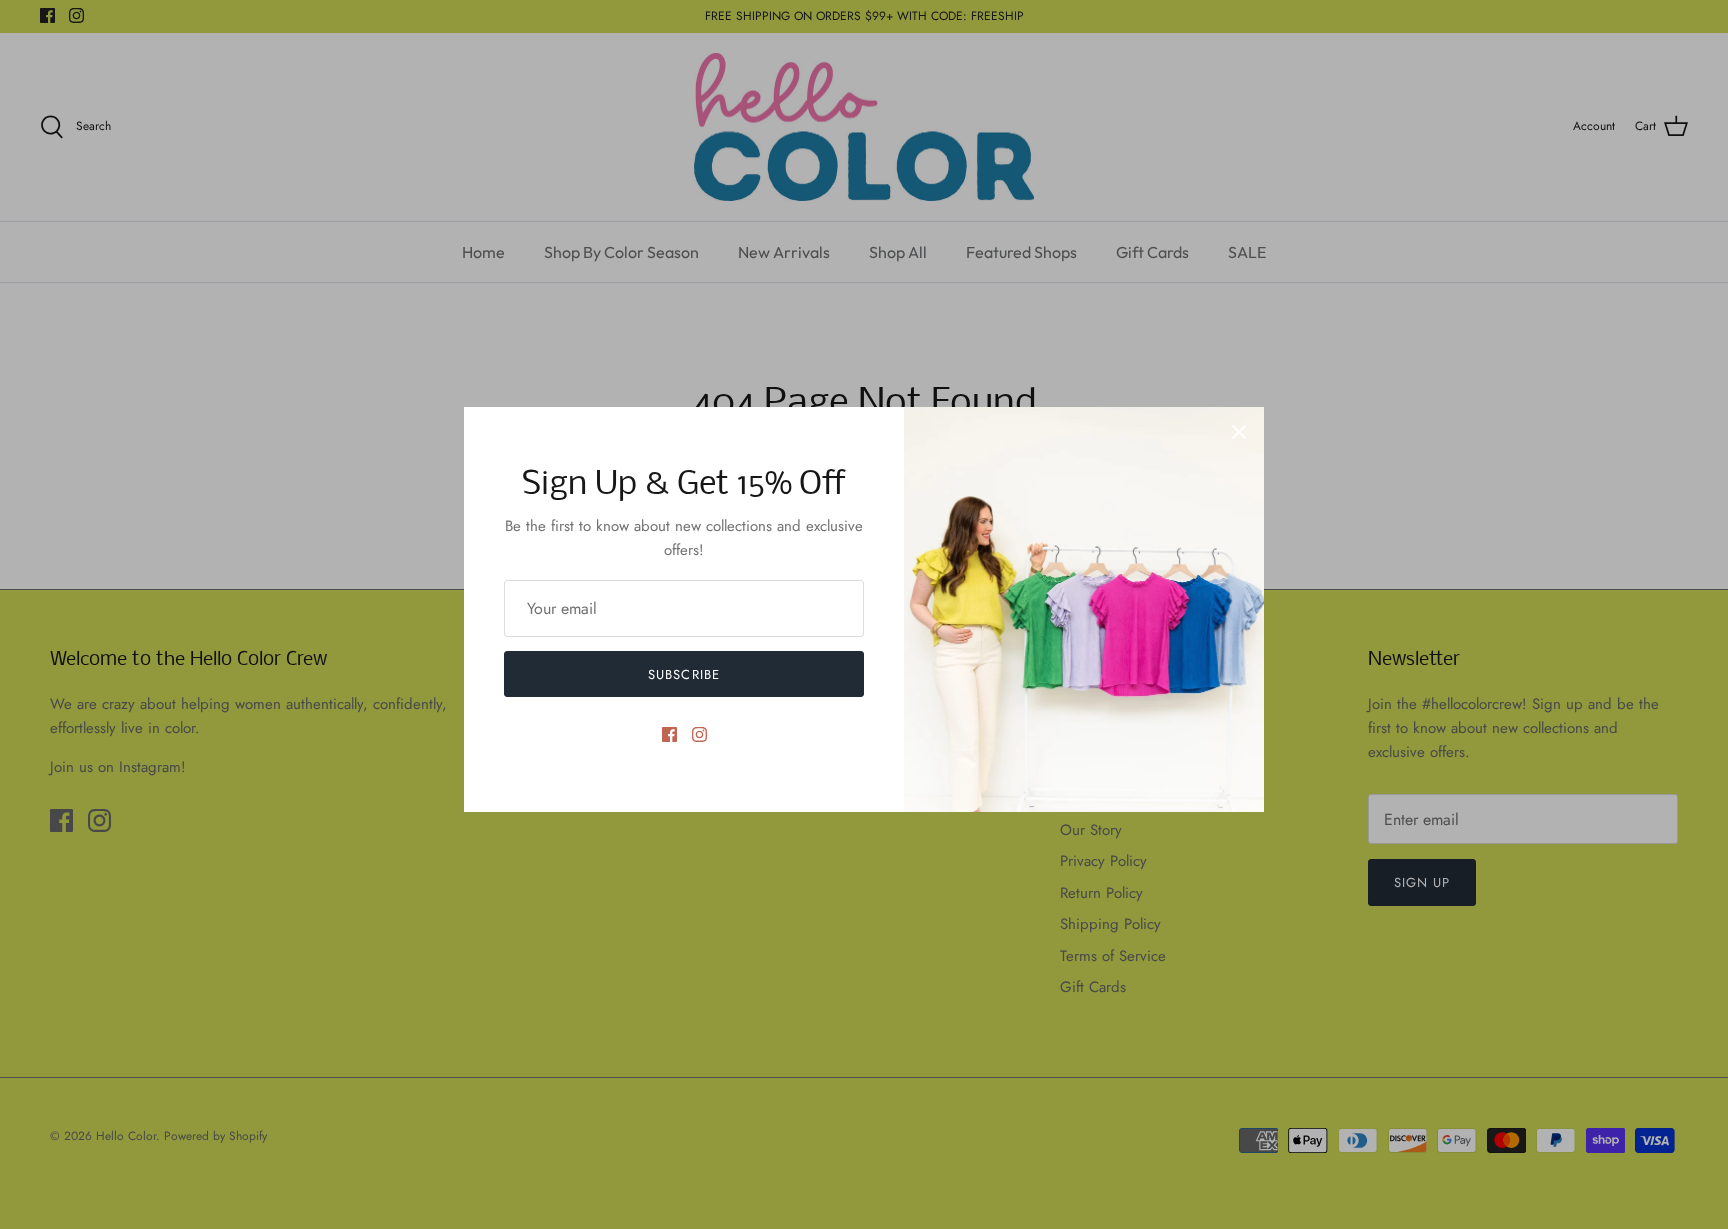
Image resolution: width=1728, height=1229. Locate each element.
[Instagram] (699, 734)
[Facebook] (669, 734)
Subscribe (683, 674)
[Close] (1239, 432)
